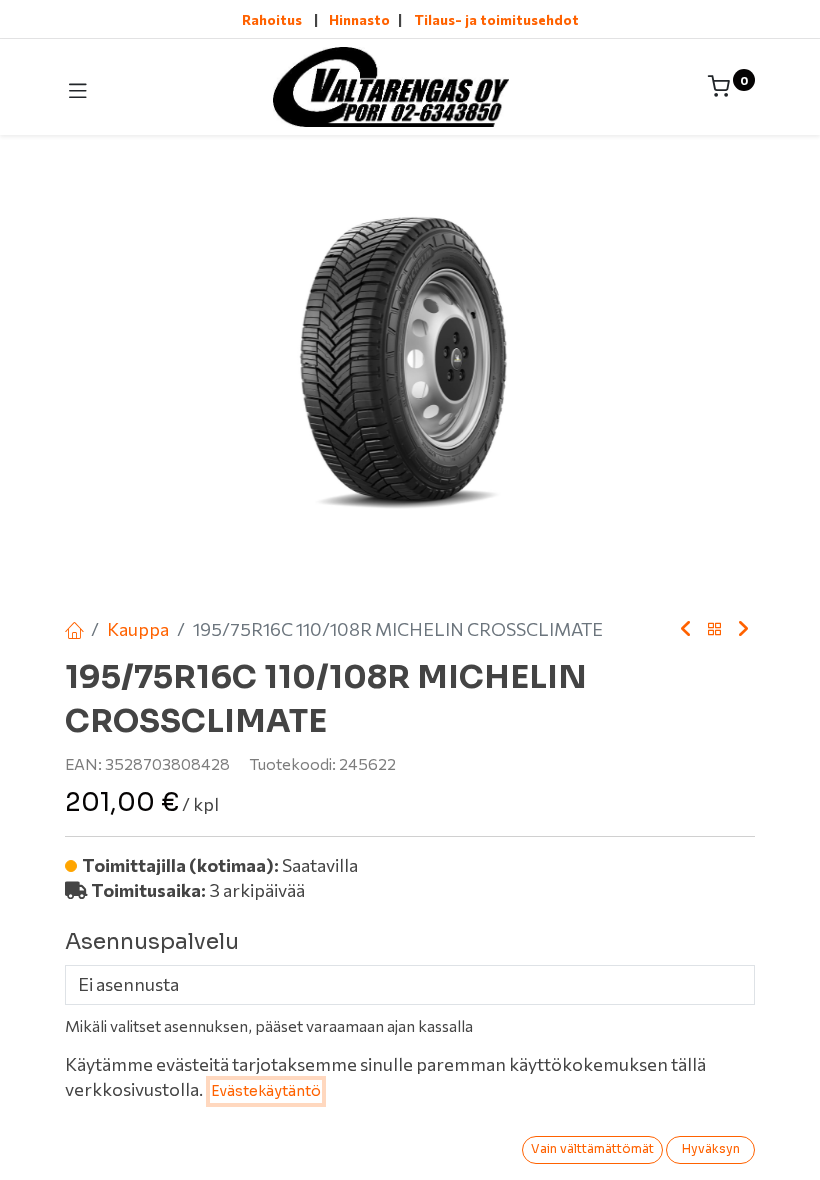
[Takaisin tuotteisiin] (715, 630)
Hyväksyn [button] (711, 1148)
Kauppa (138, 629)
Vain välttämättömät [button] (592, 1148)
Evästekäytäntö (266, 1091)
